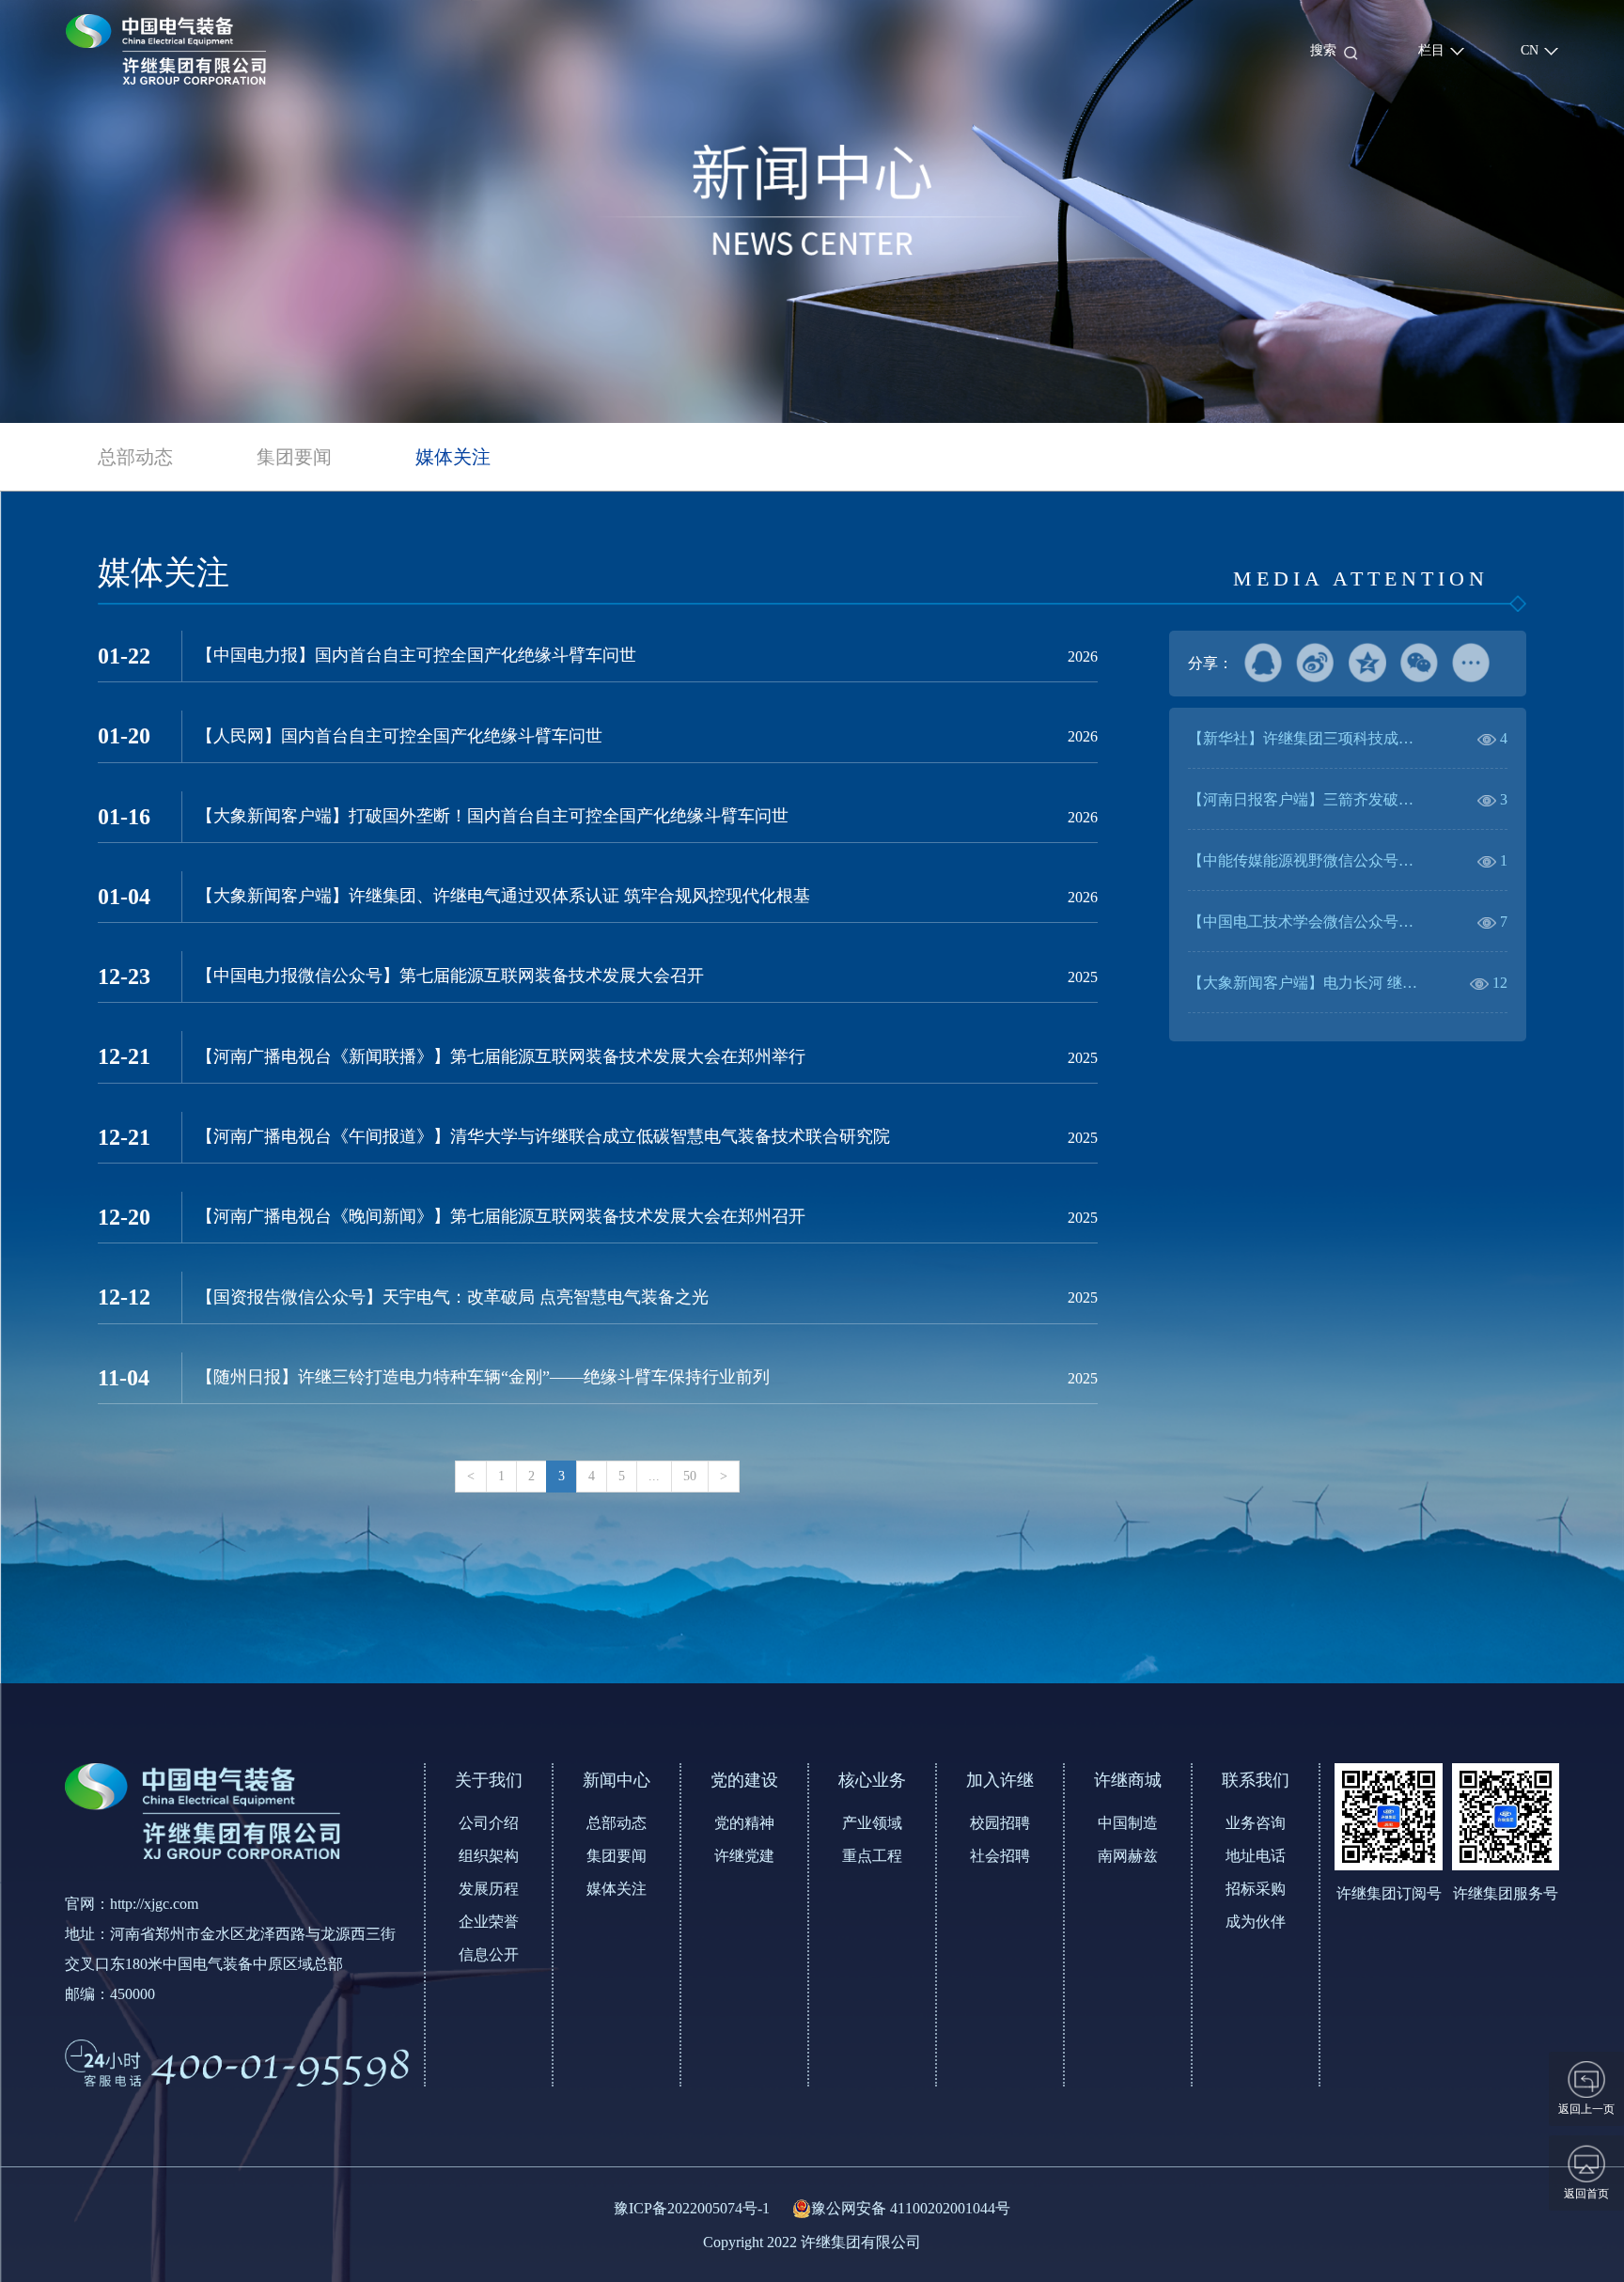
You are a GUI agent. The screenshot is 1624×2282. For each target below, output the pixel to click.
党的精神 (744, 1823)
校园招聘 (1000, 1823)
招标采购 (1256, 1889)
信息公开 (489, 1954)
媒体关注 (617, 1889)
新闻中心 (617, 1780)
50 (690, 1476)
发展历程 (489, 1889)
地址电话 (1256, 1856)
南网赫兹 (1128, 1856)
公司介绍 (489, 1823)
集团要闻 (617, 1856)
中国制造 (1128, 1823)
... (654, 1476)
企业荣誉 (489, 1922)
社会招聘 (1000, 1856)
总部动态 (617, 1823)
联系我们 (1256, 1780)
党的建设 (744, 1780)
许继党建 (744, 1856)
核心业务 (872, 1780)
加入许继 (1000, 1780)
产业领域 (872, 1823)
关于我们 (489, 1780)
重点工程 (872, 1856)
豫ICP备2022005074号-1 (692, 2208)
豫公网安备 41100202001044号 (911, 2208)
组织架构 (489, 1856)
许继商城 (1128, 1780)
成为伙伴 (1256, 1922)
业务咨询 (1256, 1823)
